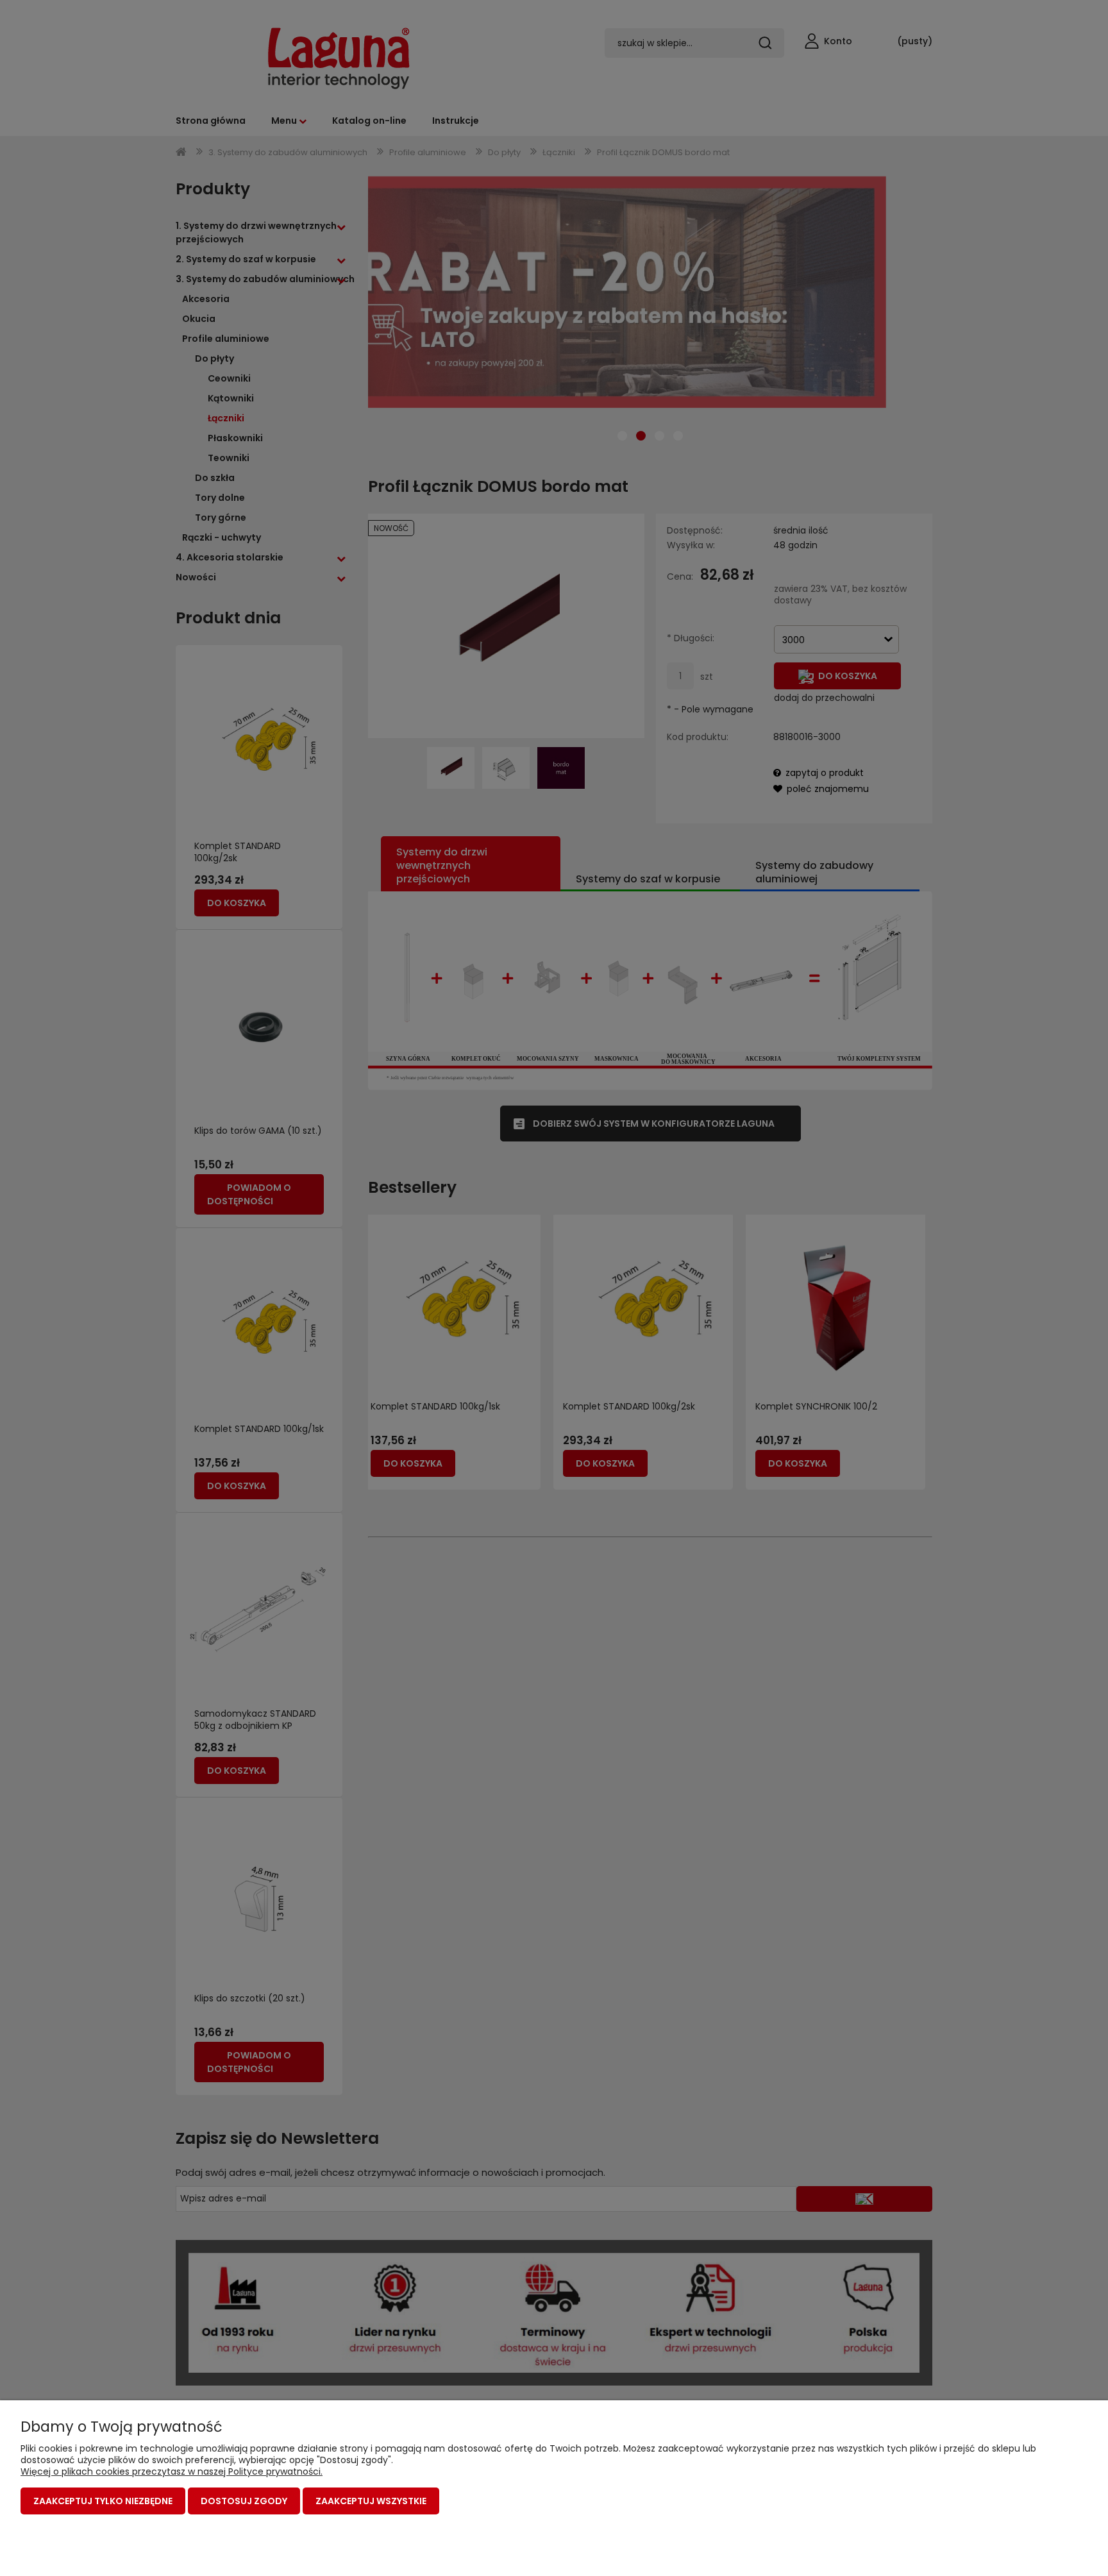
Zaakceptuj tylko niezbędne (103, 2501)
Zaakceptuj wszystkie (371, 2501)
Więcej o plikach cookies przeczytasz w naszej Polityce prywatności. (172, 2471)
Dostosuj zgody (244, 2501)
